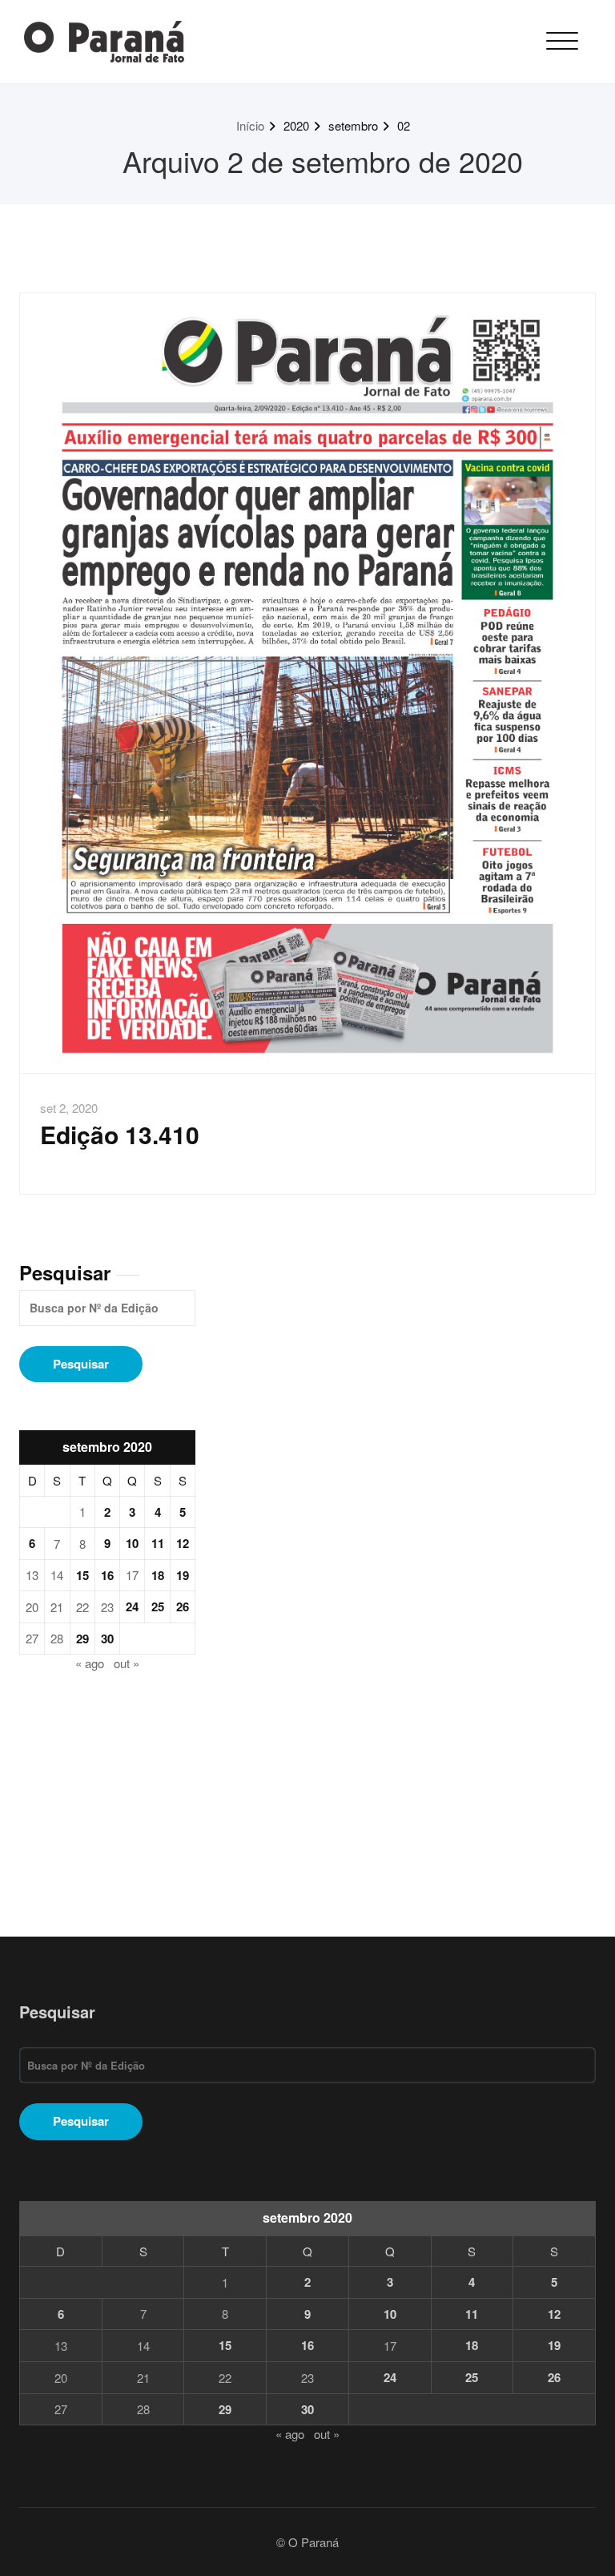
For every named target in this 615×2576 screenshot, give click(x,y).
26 (183, 1606)
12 (183, 1543)
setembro (353, 125)
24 (132, 1606)
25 (158, 1606)
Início (250, 125)
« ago (90, 1663)
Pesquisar (65, 1272)
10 (132, 1543)
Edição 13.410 (120, 1134)
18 (158, 1575)
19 (183, 1575)
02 (404, 125)
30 (107, 1639)
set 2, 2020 (69, 1108)
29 (82, 1639)
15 (82, 1575)
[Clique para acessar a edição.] (307, 683)
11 (158, 1543)
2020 (296, 125)
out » (127, 1663)
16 (107, 1575)
